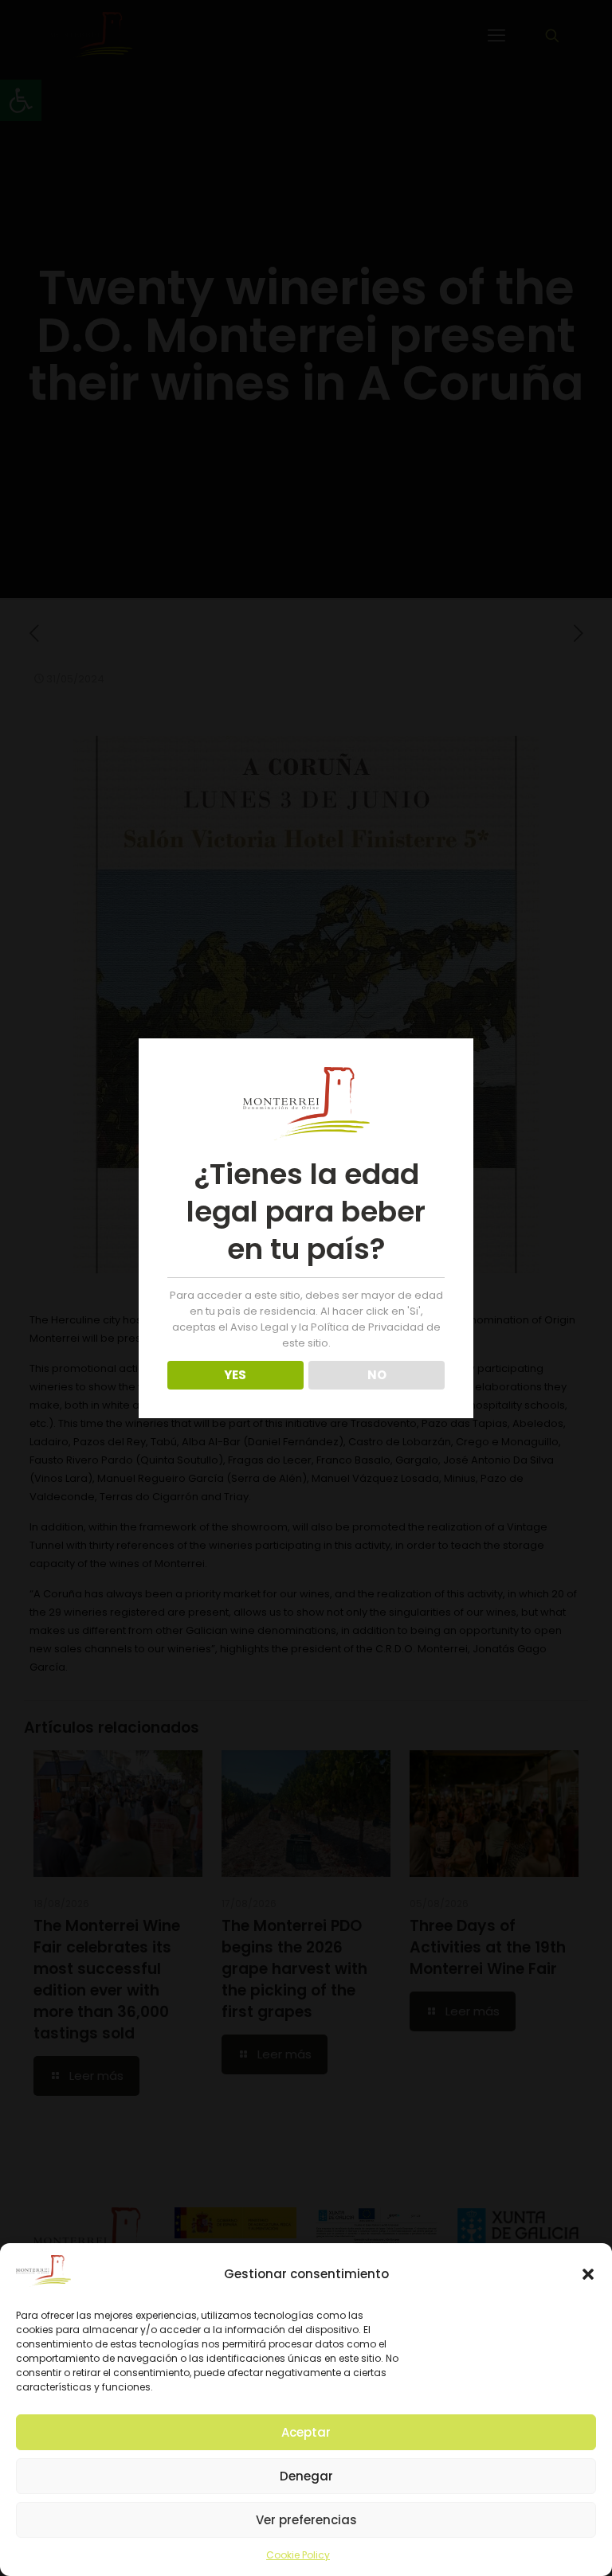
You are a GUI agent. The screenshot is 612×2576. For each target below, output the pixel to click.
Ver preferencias (306, 2520)
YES (235, 1375)
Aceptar (306, 2432)
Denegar (306, 2476)
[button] (588, 2274)
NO (377, 1375)
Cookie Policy (298, 2555)
